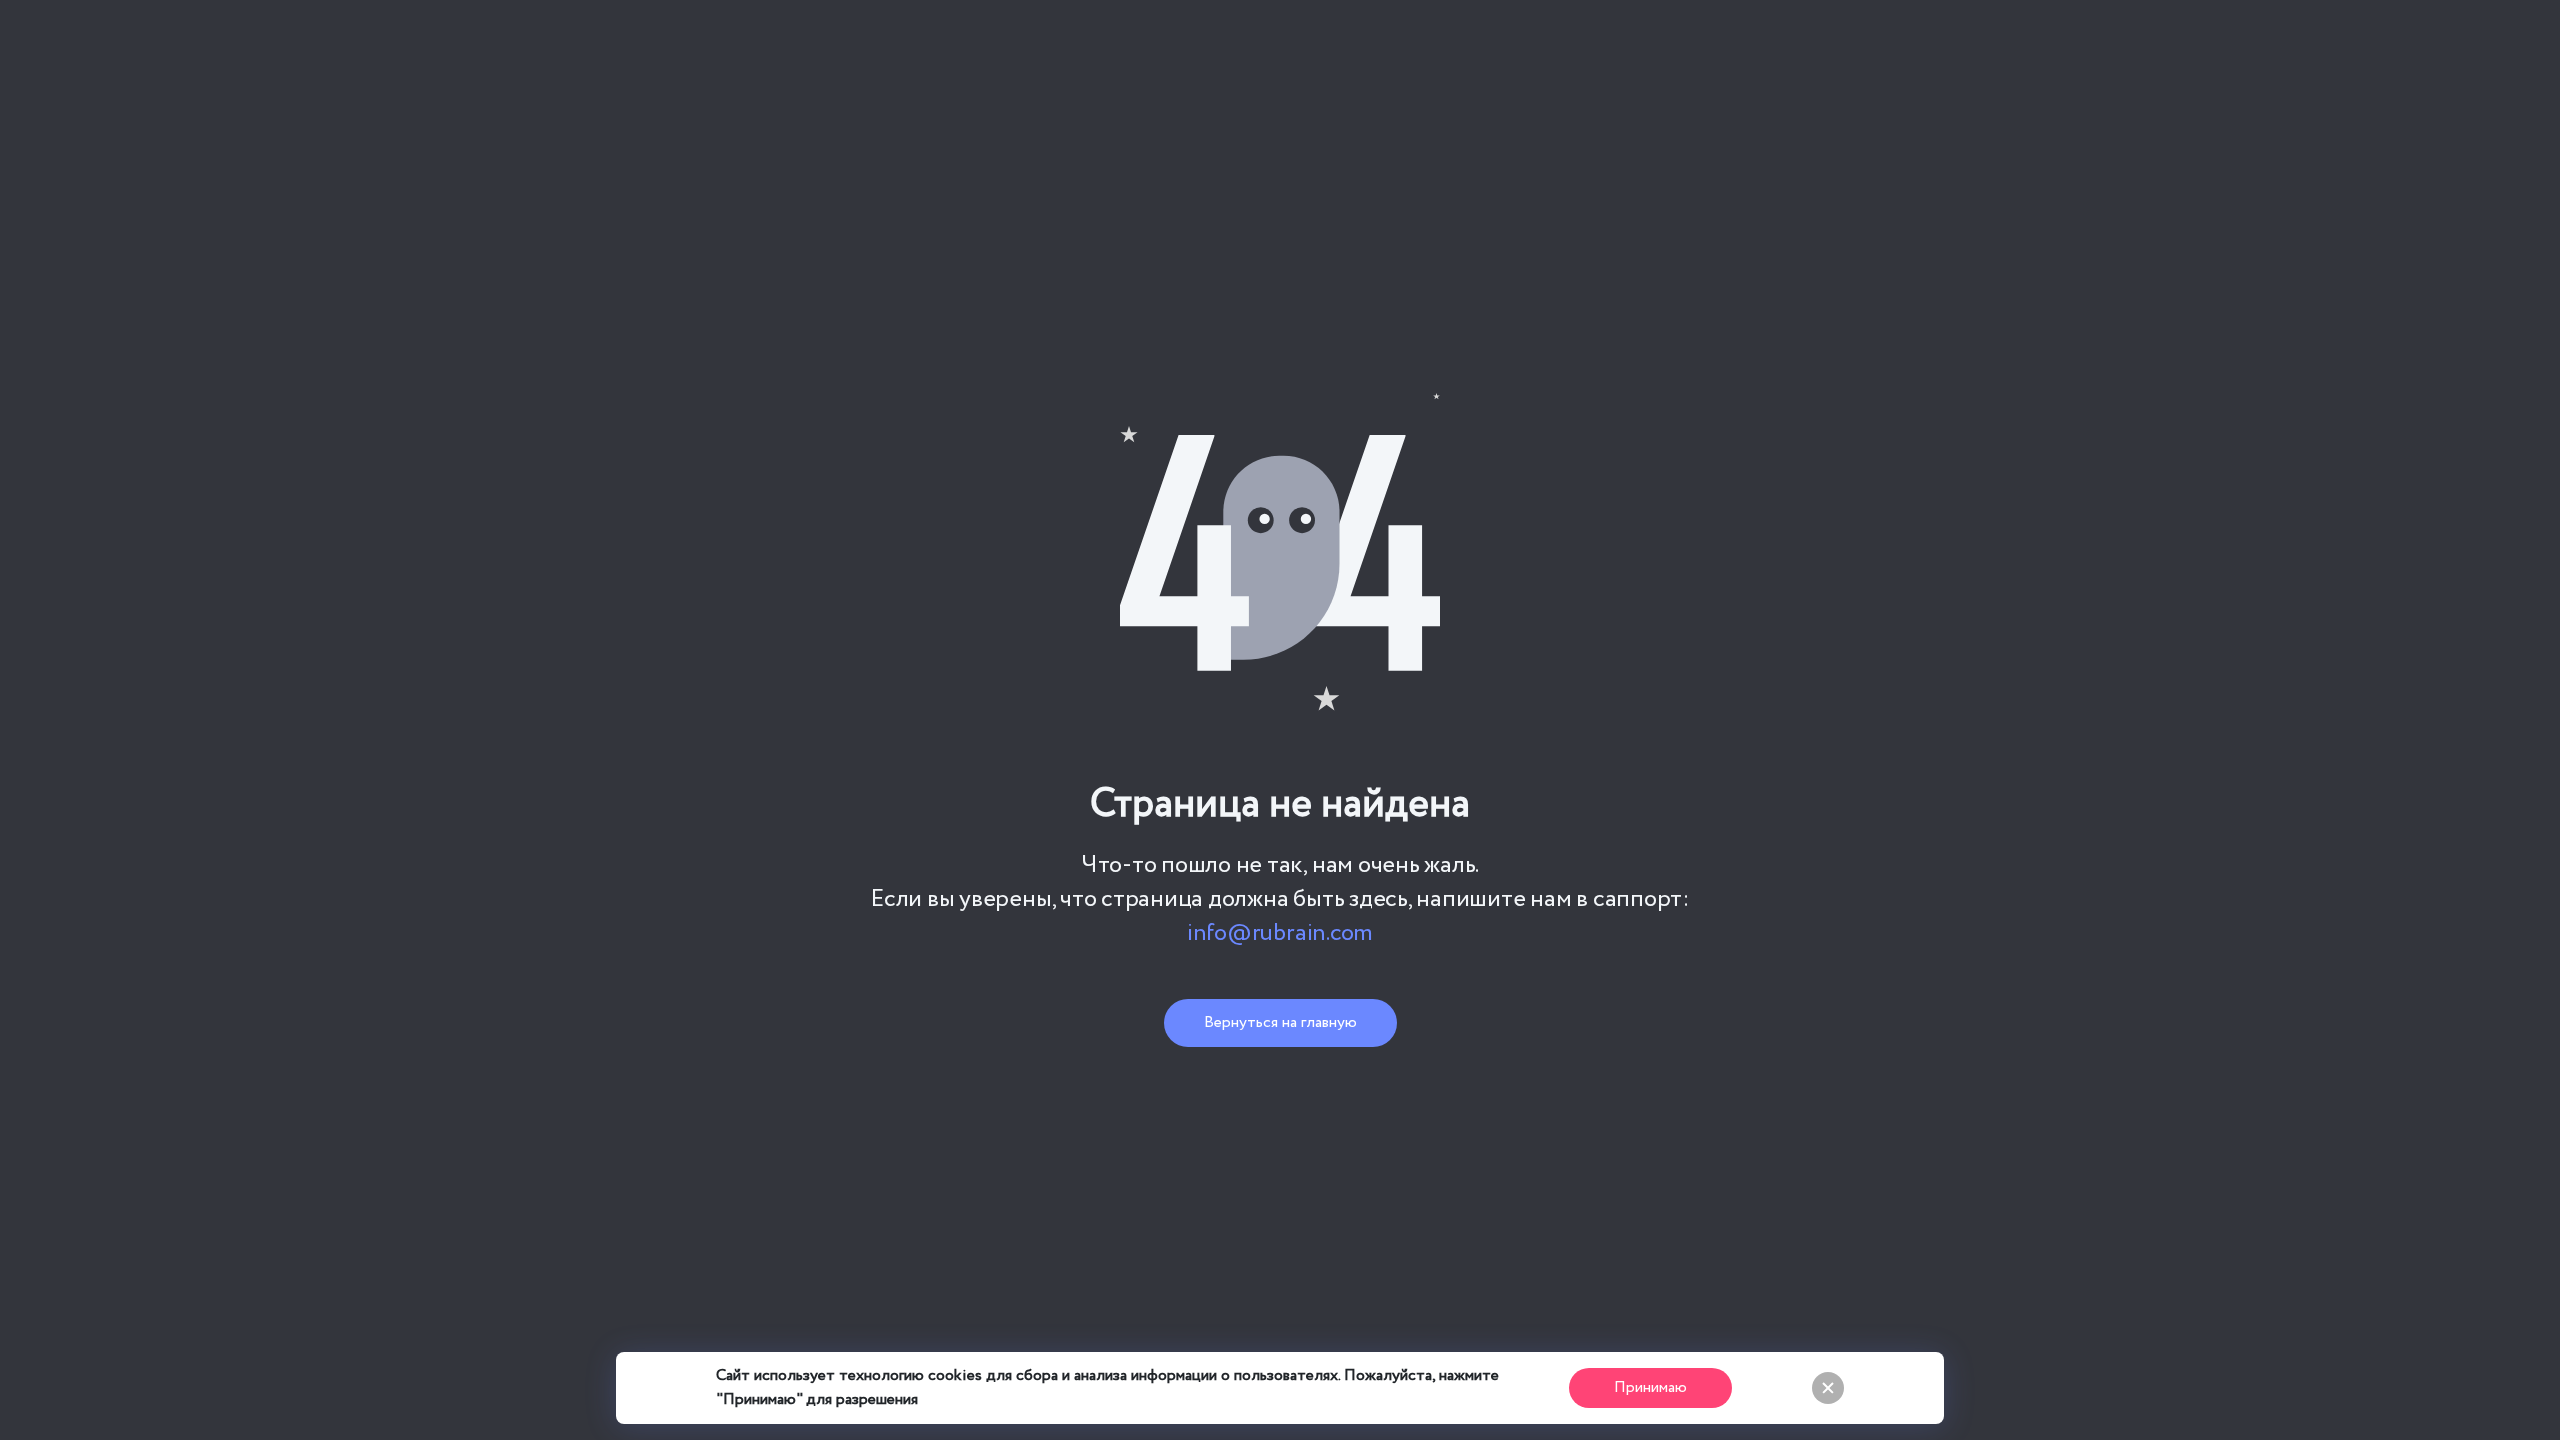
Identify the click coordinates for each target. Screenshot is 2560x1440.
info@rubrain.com (1280, 934)
